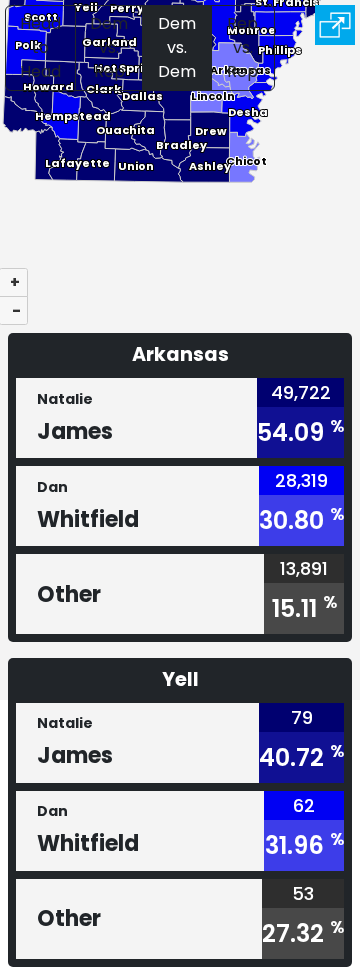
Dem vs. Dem (177, 47)
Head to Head (40, 47)
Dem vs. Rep (109, 47)
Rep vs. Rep (242, 47)
